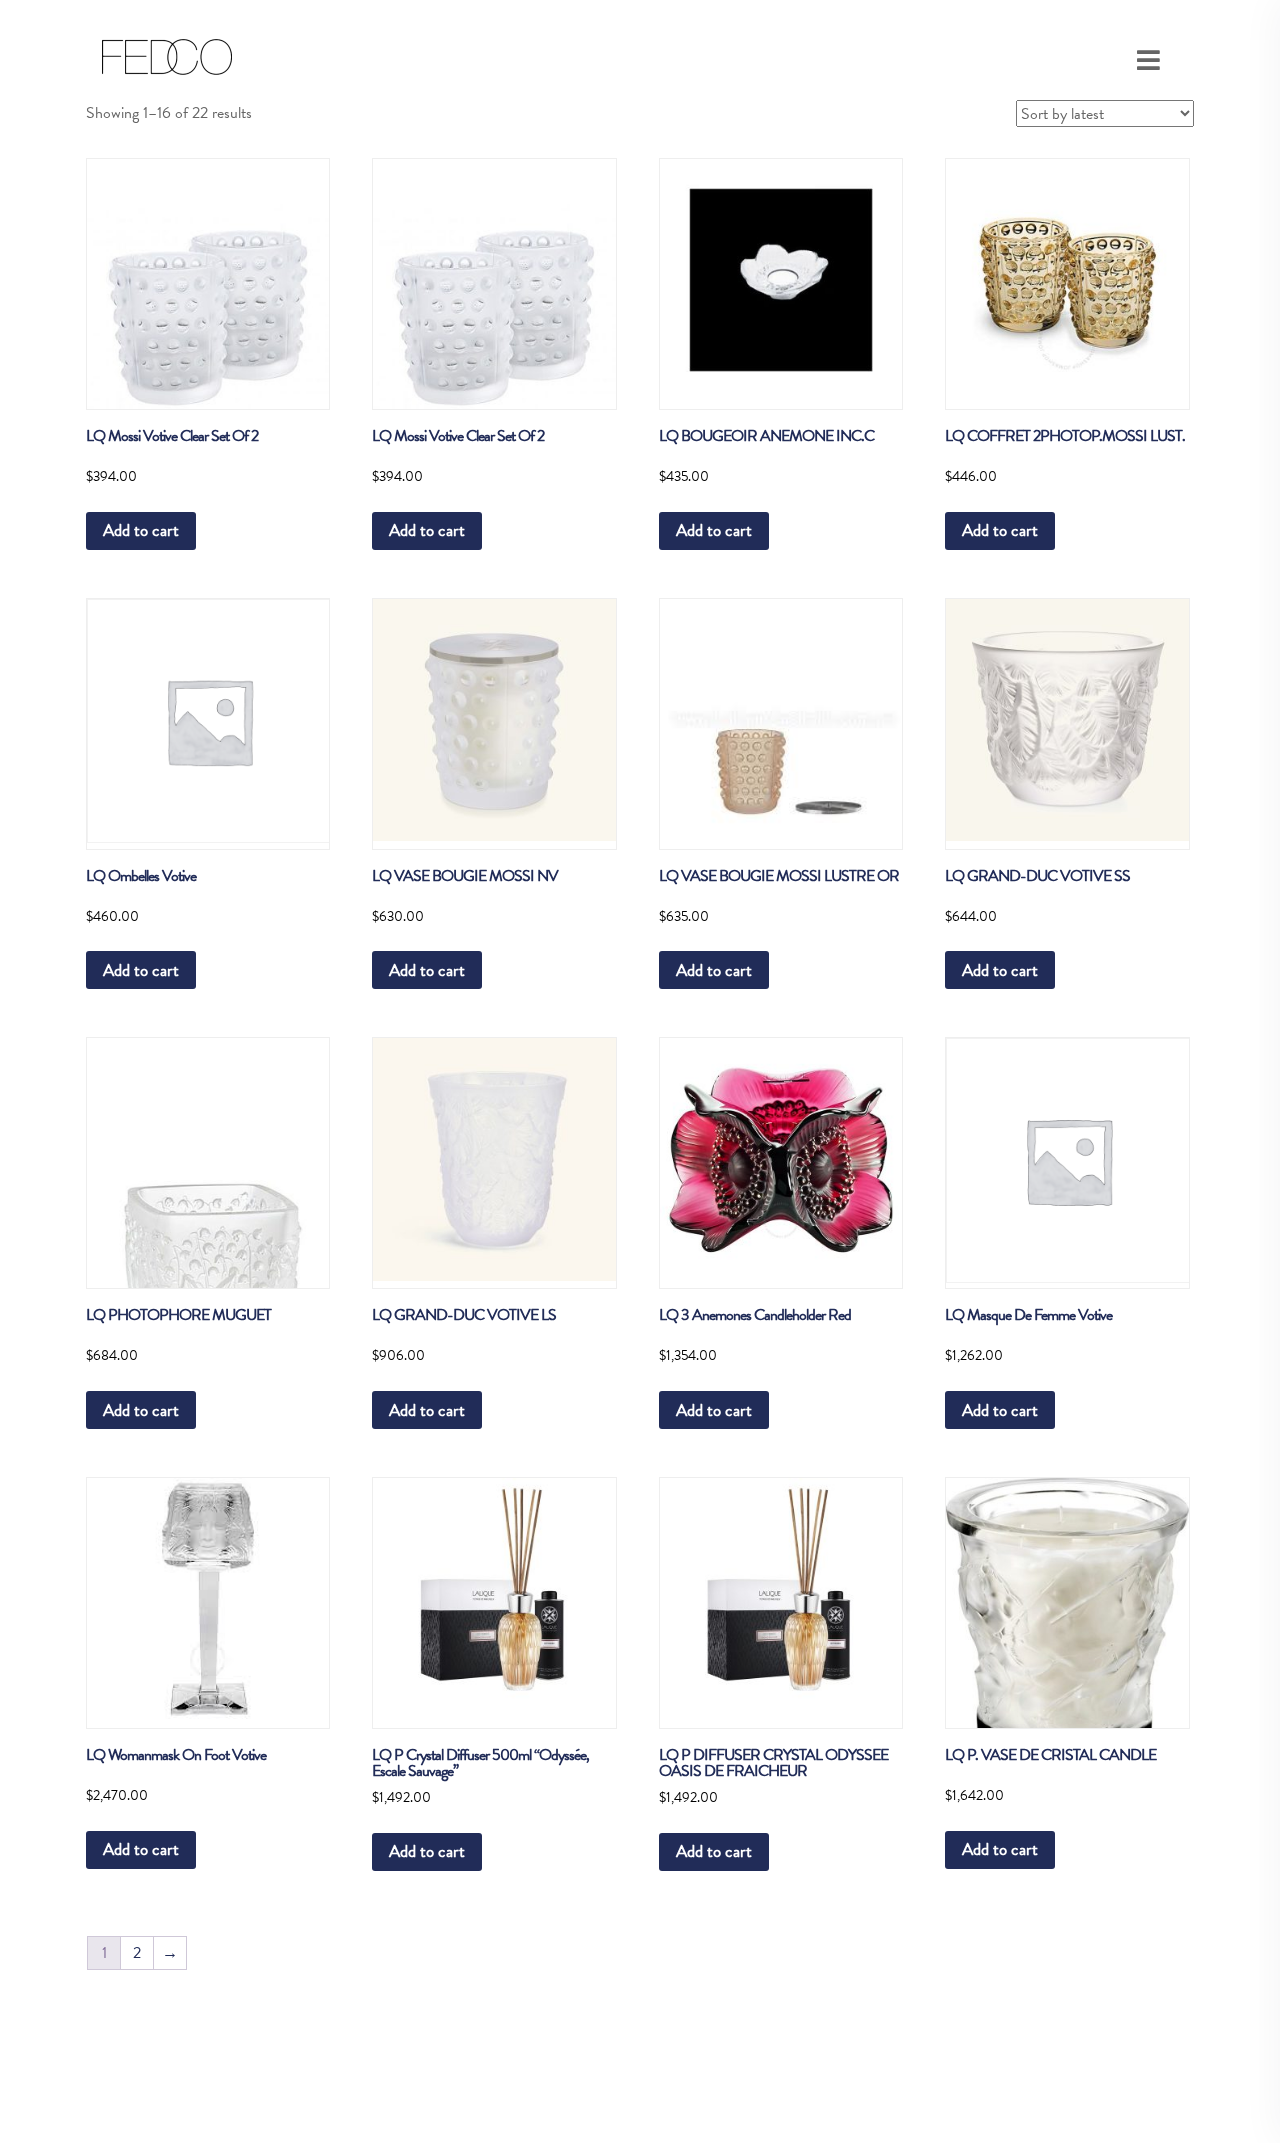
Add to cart (141, 530)
